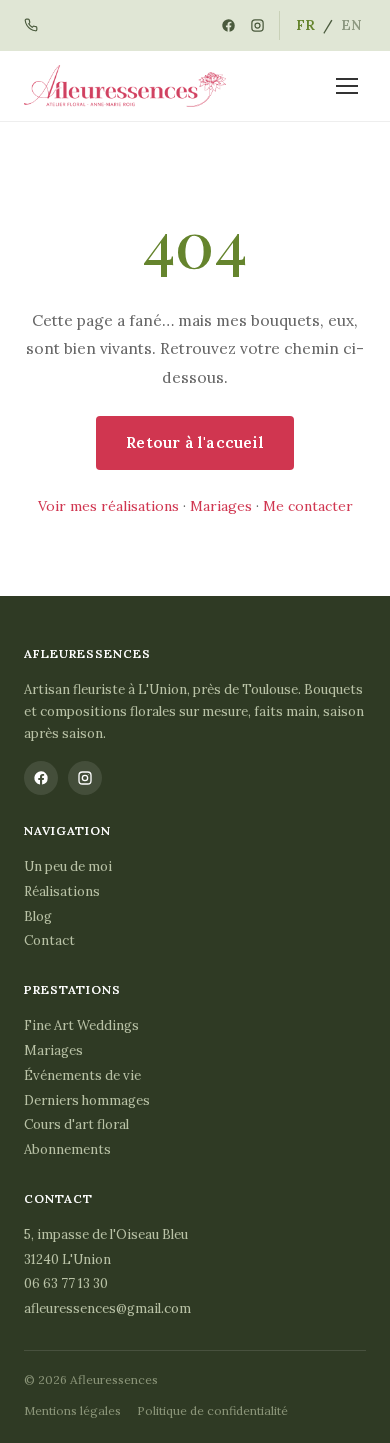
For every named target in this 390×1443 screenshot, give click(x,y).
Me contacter (308, 506)
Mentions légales (72, 1410)
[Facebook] (228, 25)
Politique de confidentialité (212, 1410)
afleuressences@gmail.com (107, 1308)
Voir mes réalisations (108, 506)
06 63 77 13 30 (66, 1283)
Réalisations (62, 891)
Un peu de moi (68, 866)
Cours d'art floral (76, 1124)
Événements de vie (82, 1075)
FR (305, 25)
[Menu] (347, 86)
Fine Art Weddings (81, 1025)
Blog (38, 916)
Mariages (221, 506)
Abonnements (67, 1149)
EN (351, 25)
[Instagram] (257, 25)
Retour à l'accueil (195, 442)
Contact (49, 940)
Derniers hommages (87, 1100)
